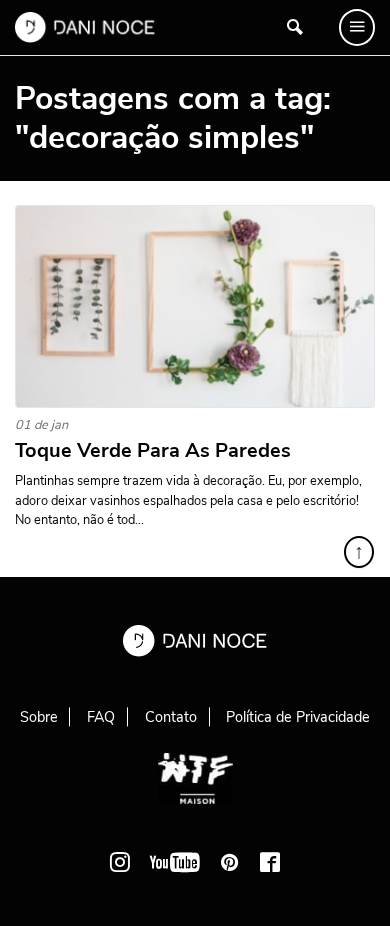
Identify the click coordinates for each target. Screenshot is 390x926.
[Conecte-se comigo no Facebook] (270, 862)
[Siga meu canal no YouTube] (175, 862)
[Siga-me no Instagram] (120, 862)
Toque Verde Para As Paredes (153, 451)
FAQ (101, 717)
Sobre (39, 717)
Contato (171, 717)
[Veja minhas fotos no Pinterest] (230, 862)
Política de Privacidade (298, 717)
